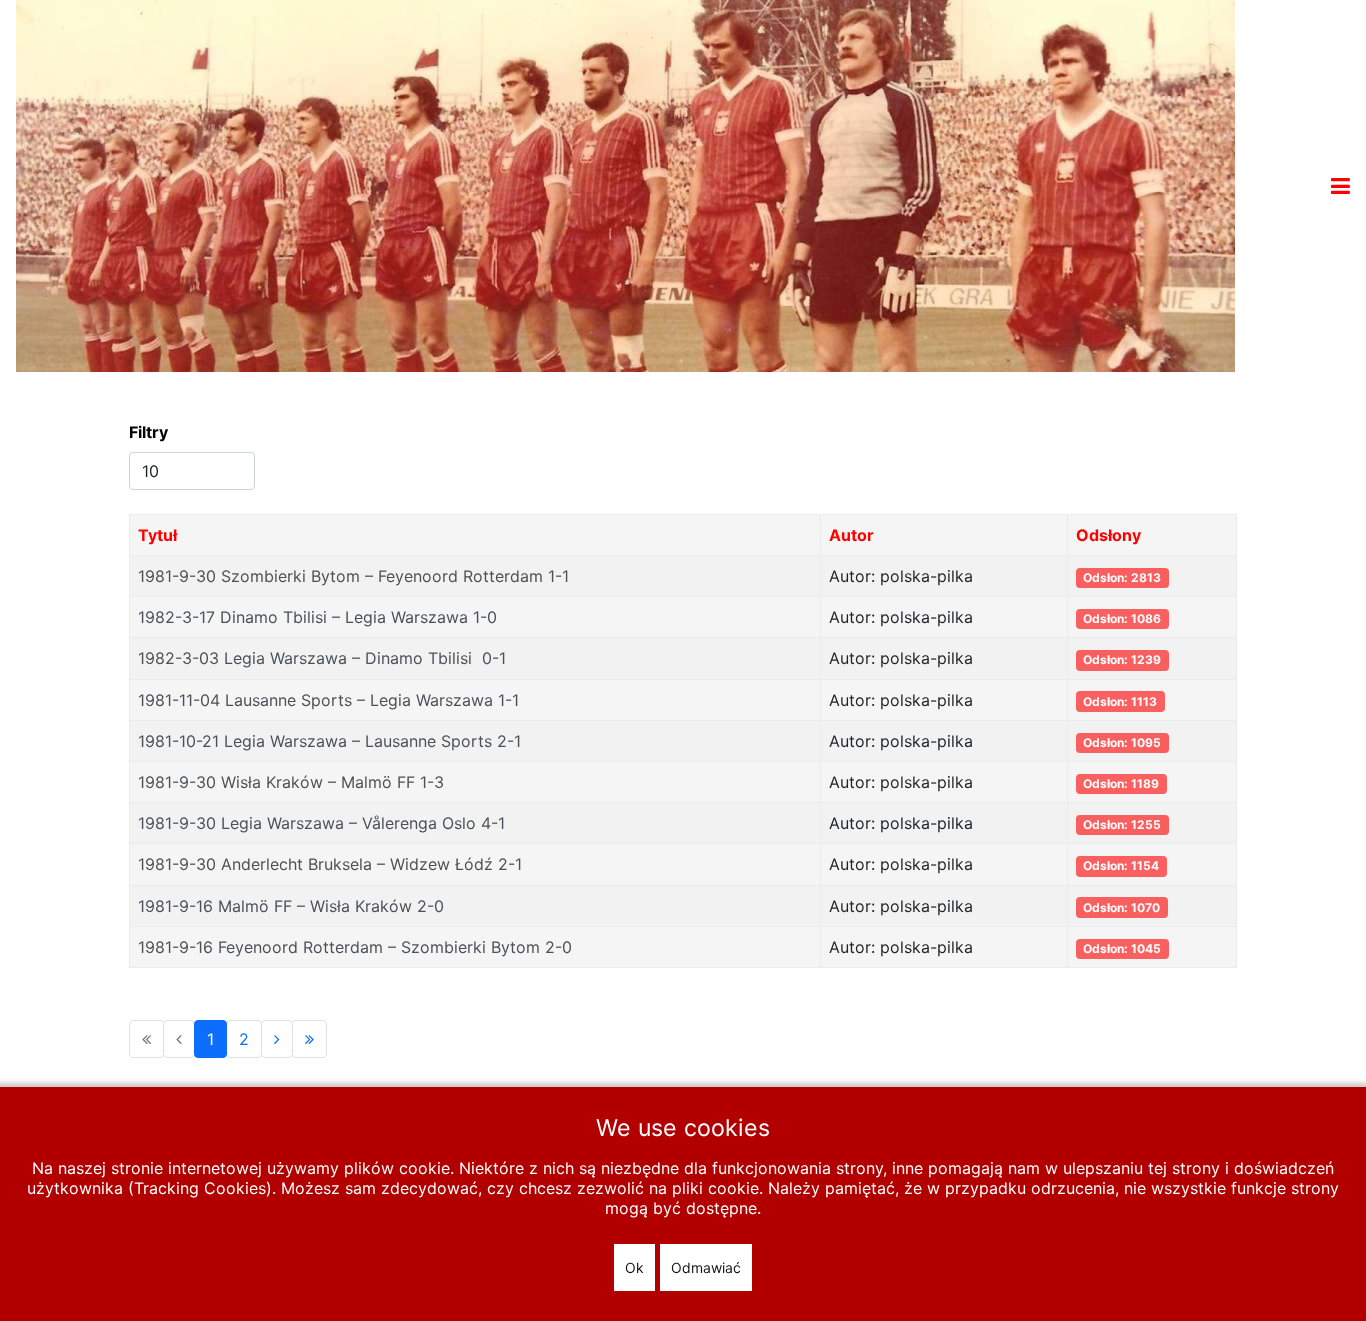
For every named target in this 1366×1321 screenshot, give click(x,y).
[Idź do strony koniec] (309, 1039)
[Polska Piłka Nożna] (625, 184)
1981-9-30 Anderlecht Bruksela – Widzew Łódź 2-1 (330, 864)
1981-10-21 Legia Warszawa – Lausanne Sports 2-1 (329, 741)
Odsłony (1108, 535)
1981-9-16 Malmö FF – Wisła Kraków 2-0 (291, 906)
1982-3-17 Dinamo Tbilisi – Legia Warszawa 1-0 (317, 617)
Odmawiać (706, 1267)
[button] (1340, 186)
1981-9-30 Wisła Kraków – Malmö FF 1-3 (291, 782)
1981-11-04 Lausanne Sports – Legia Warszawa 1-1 (328, 700)
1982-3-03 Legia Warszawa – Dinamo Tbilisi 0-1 (322, 658)
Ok (634, 1267)
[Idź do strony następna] (277, 1039)
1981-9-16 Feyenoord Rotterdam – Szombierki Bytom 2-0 (355, 947)
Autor (851, 535)
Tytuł (157, 535)
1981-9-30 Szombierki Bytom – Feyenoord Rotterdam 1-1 (353, 576)
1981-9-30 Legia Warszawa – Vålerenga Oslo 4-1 (321, 823)
